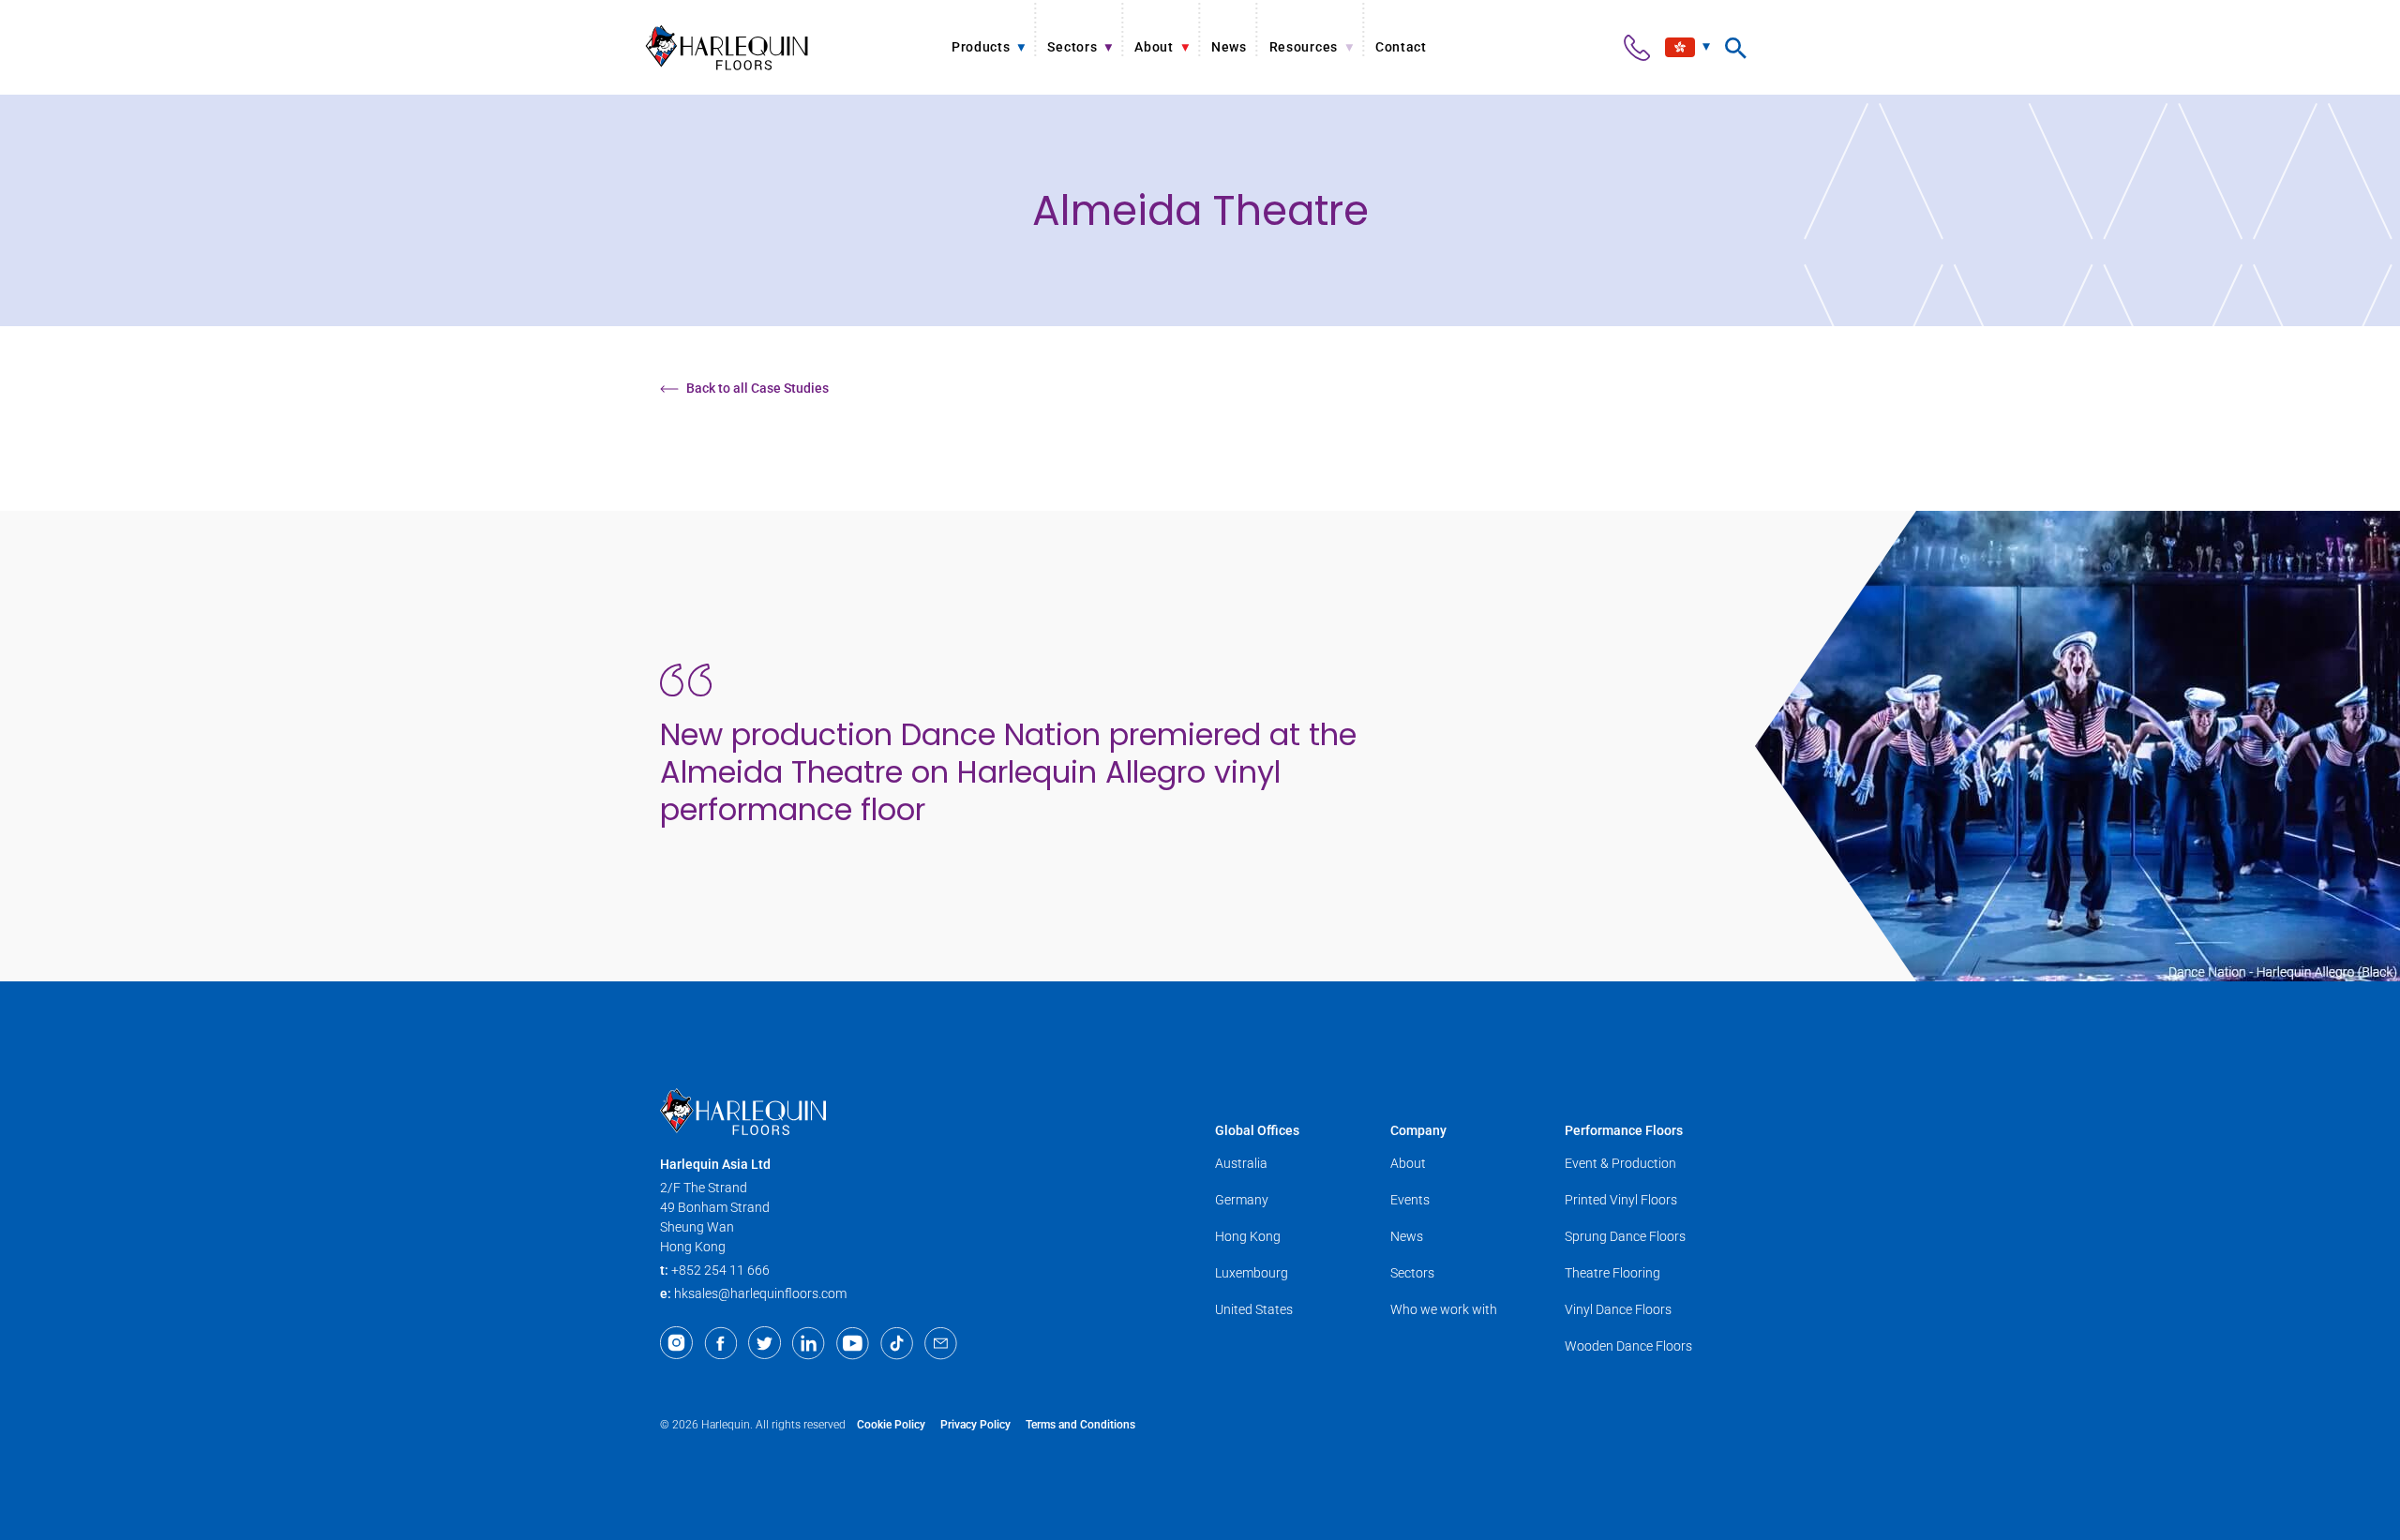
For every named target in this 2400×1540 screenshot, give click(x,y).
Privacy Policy (975, 1425)
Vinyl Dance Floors (1618, 1309)
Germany (1242, 1200)
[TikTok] (897, 1343)
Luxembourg (1252, 1273)
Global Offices (1257, 1130)
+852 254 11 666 (720, 1270)
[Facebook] (720, 1343)
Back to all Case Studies (757, 388)
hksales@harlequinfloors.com (760, 1293)
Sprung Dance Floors (1625, 1236)
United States (1254, 1309)
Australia (1241, 1163)
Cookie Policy (891, 1425)
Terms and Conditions (1080, 1425)
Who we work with (1444, 1309)
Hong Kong (1248, 1236)
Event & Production (1620, 1163)
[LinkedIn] (809, 1343)
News (1407, 1236)
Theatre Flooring (1612, 1273)
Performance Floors (1624, 1130)
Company (1418, 1130)
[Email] (941, 1343)
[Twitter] (765, 1343)
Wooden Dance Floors (1628, 1346)
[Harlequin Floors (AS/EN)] (727, 47)
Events (1410, 1200)
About (1408, 1163)
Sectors (1412, 1273)
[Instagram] (676, 1343)
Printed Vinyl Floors (1621, 1200)
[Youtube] (853, 1343)
